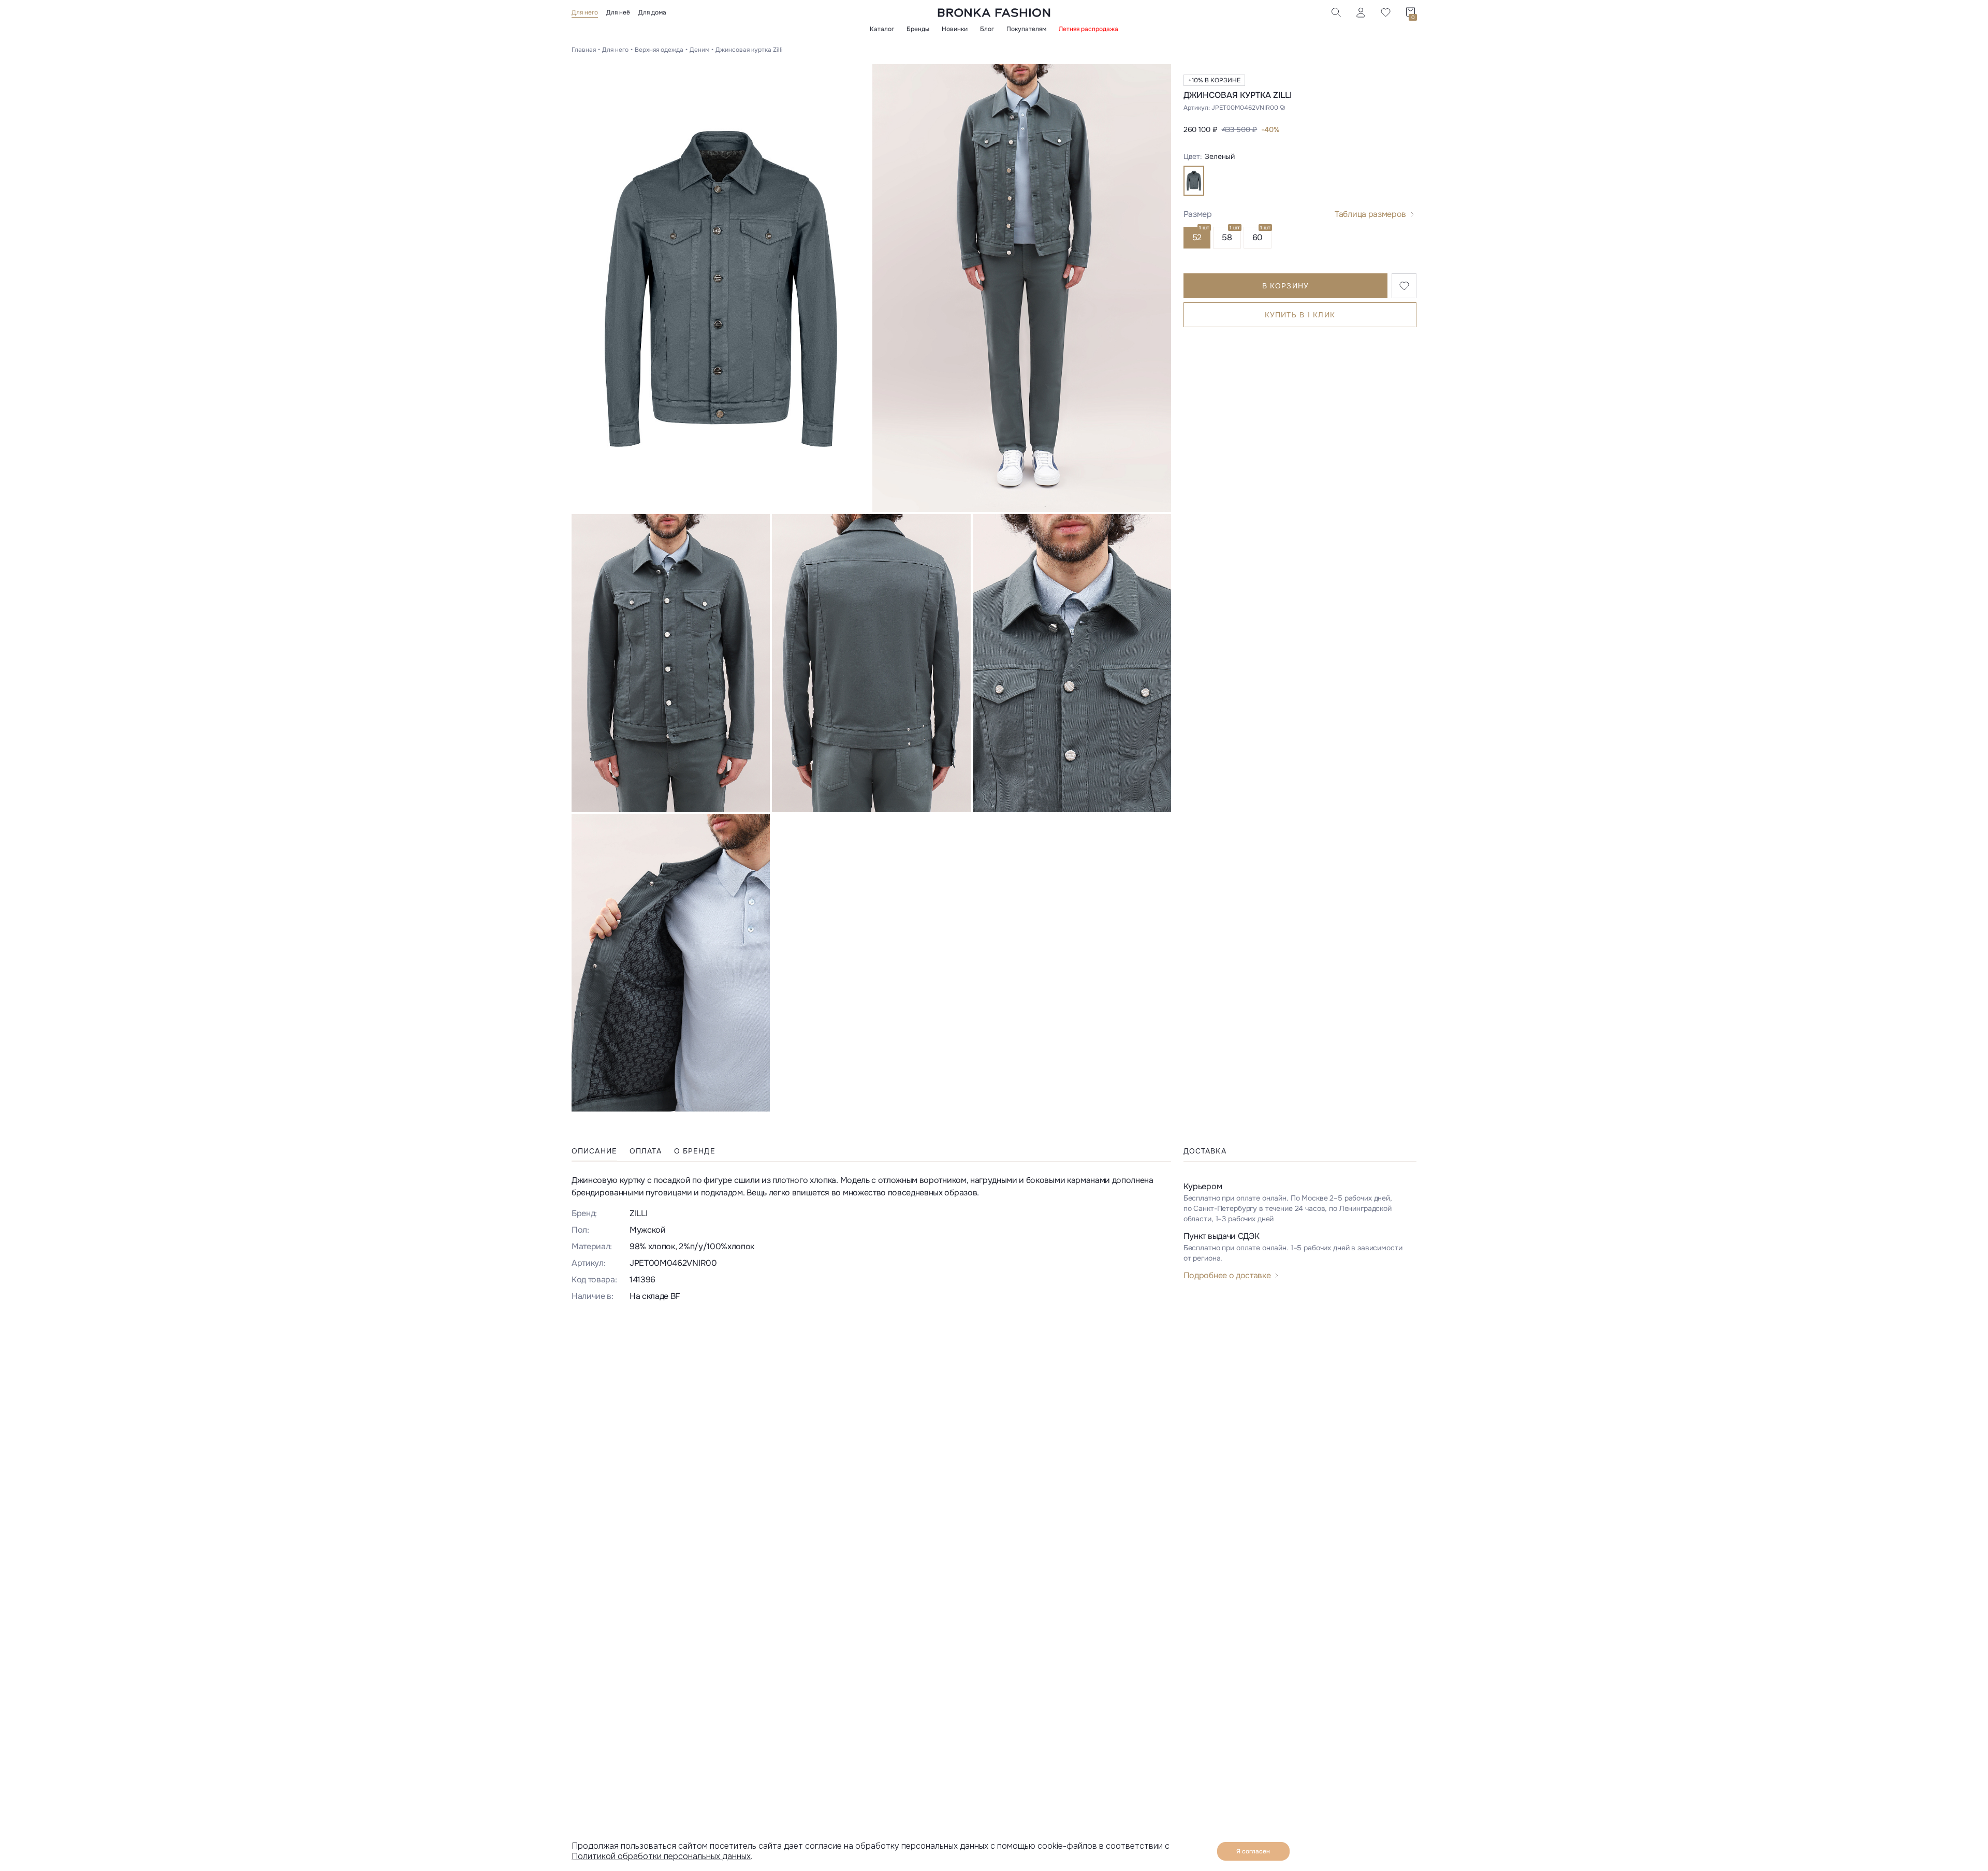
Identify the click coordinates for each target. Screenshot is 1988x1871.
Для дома (652, 12)
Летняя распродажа (1088, 29)
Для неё (618, 12)
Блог (987, 29)
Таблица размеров (1370, 214)
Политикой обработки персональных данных (661, 1856)
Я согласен (1253, 1851)
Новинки (955, 29)
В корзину (1285, 286)
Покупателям (1026, 29)
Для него (585, 12)
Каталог (882, 29)
